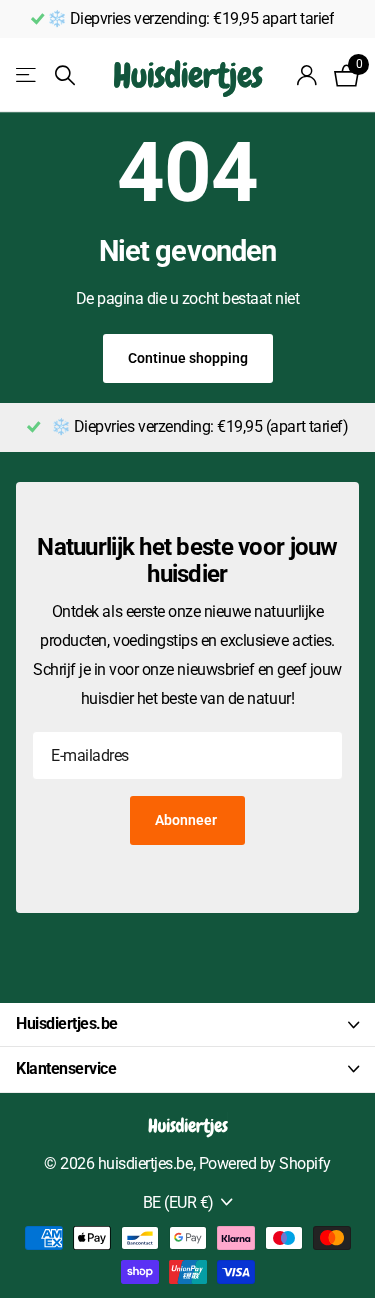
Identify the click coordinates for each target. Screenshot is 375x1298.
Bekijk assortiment (27, 75)
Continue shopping (188, 358)
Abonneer (187, 820)
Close (187, 1025)
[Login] (307, 75)
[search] (65, 75)
